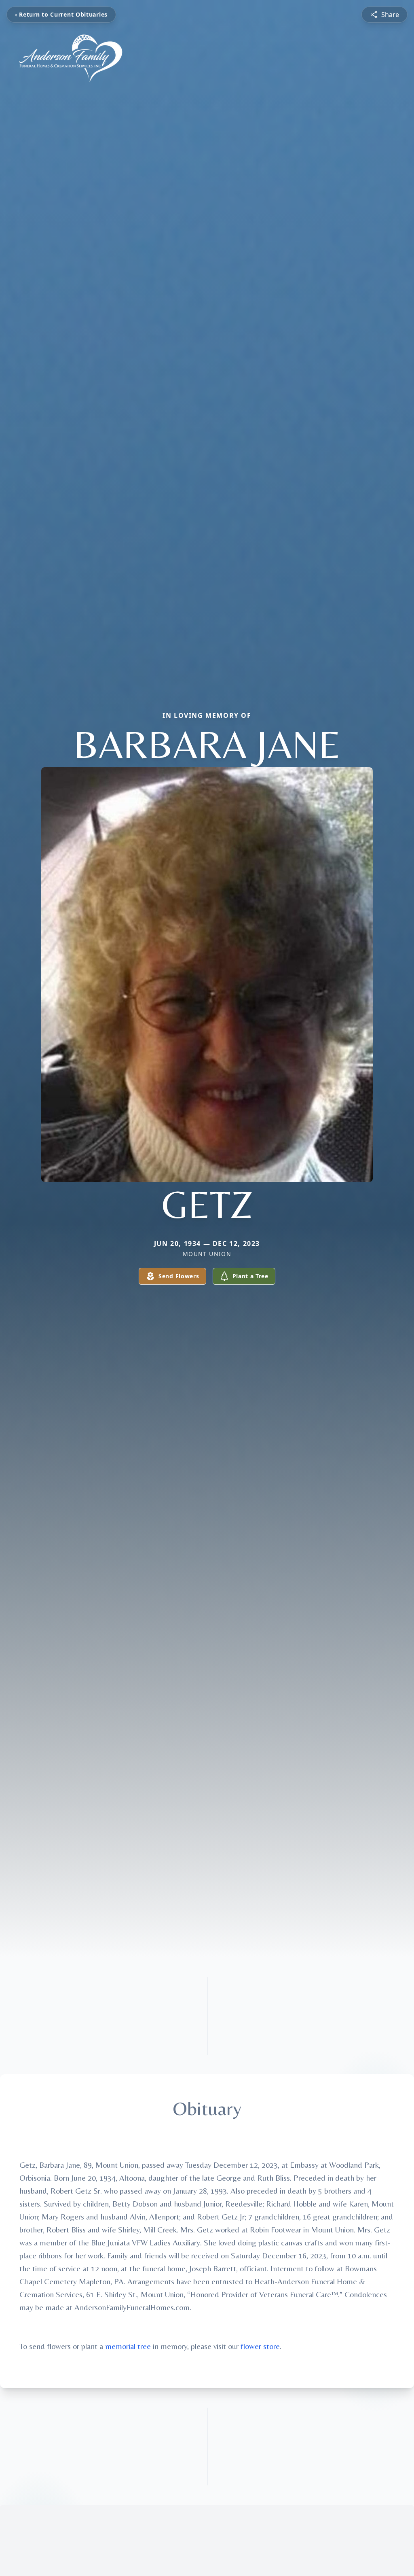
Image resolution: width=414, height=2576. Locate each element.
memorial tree (128, 2346)
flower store (260, 2346)
